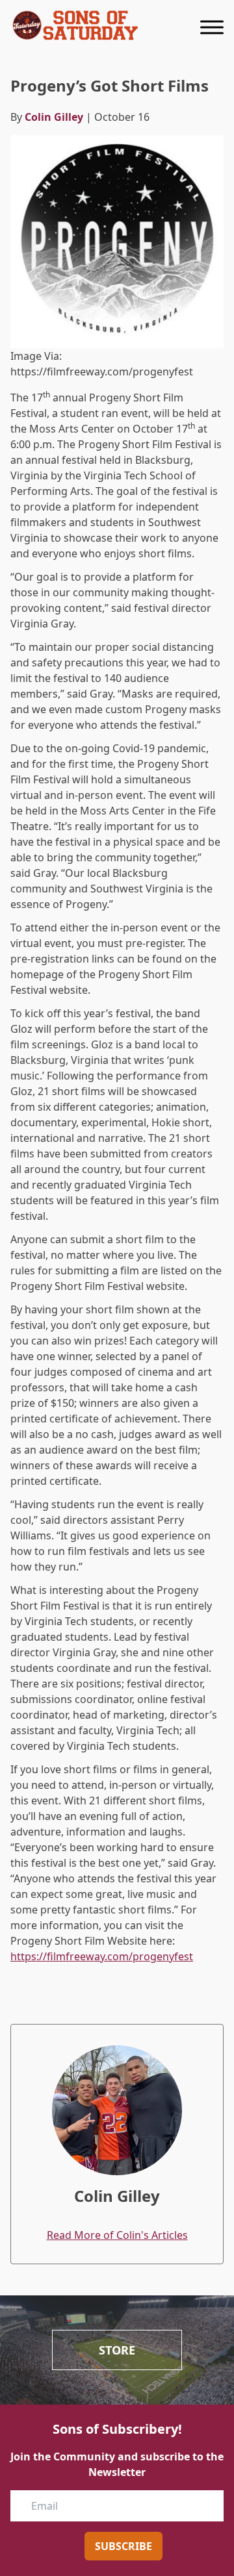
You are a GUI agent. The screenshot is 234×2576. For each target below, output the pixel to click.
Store (117, 2350)
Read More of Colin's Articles (117, 2235)
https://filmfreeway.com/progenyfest (102, 1956)
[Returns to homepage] (75, 25)
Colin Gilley (54, 117)
